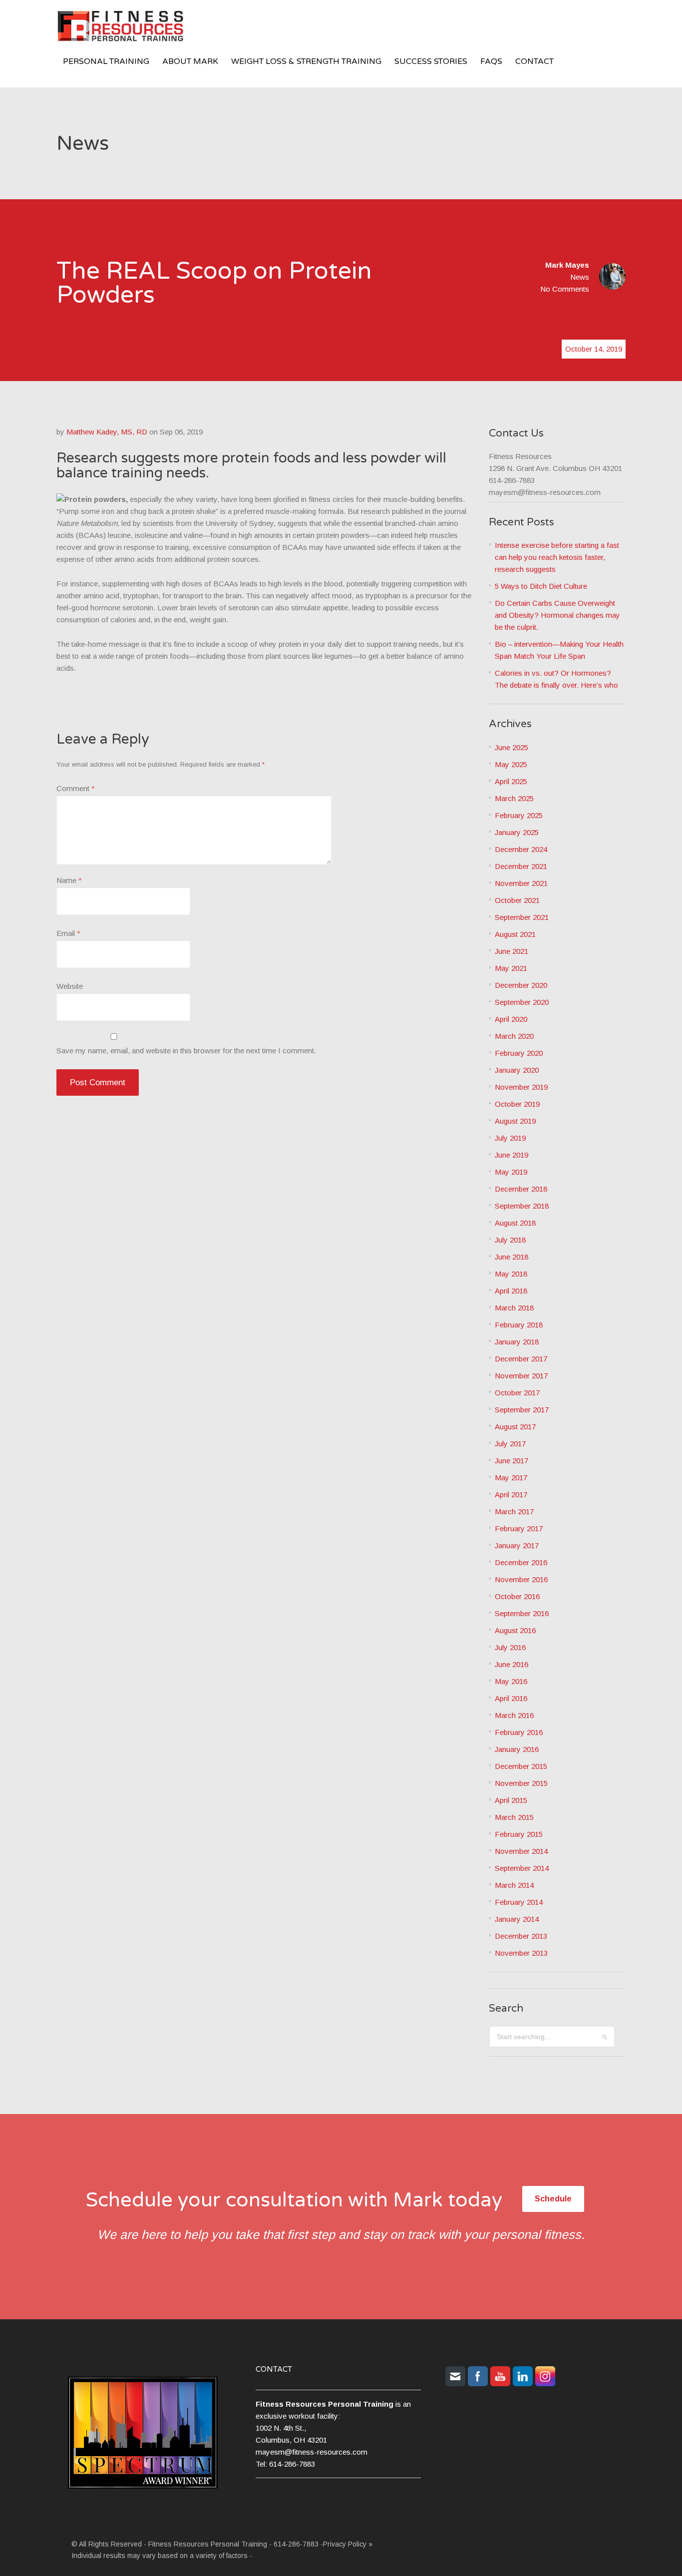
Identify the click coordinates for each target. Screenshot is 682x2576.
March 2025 (514, 798)
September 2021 (522, 917)
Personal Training (106, 61)
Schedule (553, 2199)
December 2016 (521, 1562)
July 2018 (510, 1240)
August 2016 (515, 1630)
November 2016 (521, 1579)
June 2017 (511, 1461)
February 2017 (519, 1528)
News (580, 277)
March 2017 (514, 1511)
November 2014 (521, 1851)
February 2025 (519, 815)
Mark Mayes (567, 265)
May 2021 (511, 968)
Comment (76, 788)
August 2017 (515, 1427)
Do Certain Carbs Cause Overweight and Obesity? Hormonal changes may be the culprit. (557, 615)
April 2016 (511, 1698)
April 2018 (511, 1291)
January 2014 (517, 1919)
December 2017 (521, 1359)
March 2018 (514, 1308)
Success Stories (431, 61)
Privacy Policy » (348, 2544)
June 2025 (511, 747)
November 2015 (521, 1783)
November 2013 (521, 1953)
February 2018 (519, 1325)
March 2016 (514, 1715)
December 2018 (521, 1189)
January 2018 (517, 1342)
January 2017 (517, 1545)
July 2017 (510, 1444)
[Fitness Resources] (131, 28)
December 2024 (521, 849)
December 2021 (521, 866)
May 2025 (511, 764)
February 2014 (519, 1902)
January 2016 (517, 1749)
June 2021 (511, 951)
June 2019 (511, 1155)
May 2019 (511, 1172)
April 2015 (511, 1800)
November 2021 (521, 883)
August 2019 (515, 1121)
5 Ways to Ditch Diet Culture (541, 586)
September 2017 (522, 1410)
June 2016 (511, 1664)
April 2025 (511, 781)
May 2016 (511, 1681)
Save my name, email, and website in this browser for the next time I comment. (186, 1051)
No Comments (565, 289)
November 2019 (521, 1087)
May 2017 (511, 1478)
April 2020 (511, 1019)
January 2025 (517, 832)
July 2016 (510, 1647)
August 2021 (515, 934)
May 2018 (511, 1274)
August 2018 (515, 1223)
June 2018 (511, 1257)
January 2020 (517, 1070)
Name (69, 880)
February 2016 (519, 1732)
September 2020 (522, 1002)
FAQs (491, 61)
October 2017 (517, 1393)
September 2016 (522, 1613)
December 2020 (521, 985)
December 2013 (521, 1936)
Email (68, 933)
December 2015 (521, 1766)
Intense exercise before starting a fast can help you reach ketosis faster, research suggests (557, 557)
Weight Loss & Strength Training (306, 61)
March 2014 (514, 1885)
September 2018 (522, 1206)
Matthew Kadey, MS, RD (107, 432)
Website (70, 986)
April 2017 (511, 1495)
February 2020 (519, 1053)
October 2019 (517, 1104)
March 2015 (514, 1817)
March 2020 (514, 1036)
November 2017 (521, 1376)
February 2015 (519, 1834)
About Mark (190, 61)
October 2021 (517, 900)
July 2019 (510, 1138)
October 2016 (517, 1596)
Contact (534, 61)
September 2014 (522, 1868)
